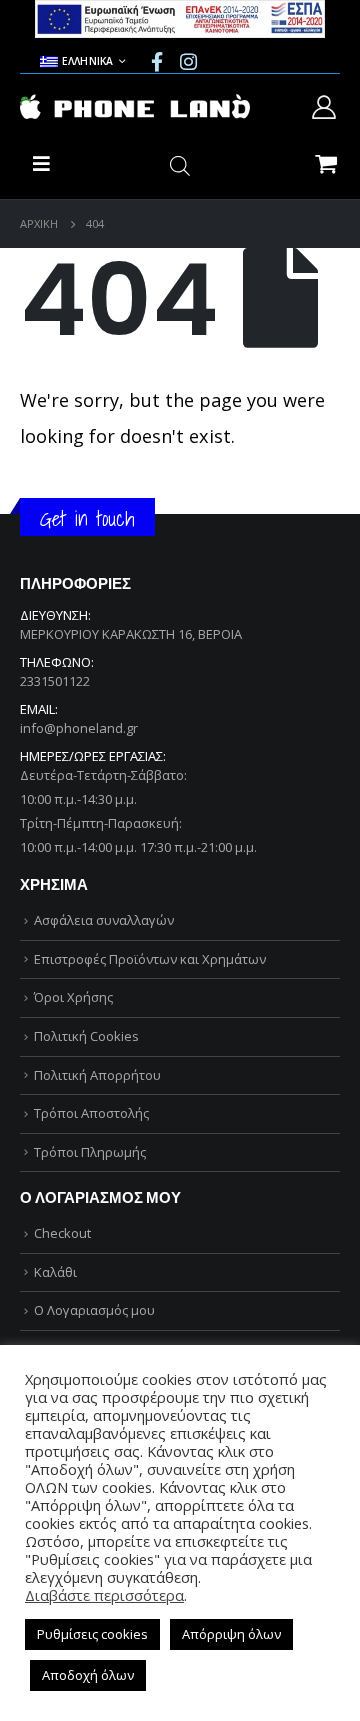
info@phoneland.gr (79, 728)
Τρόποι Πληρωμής (90, 1152)
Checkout (62, 1233)
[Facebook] (157, 61)
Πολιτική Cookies (86, 1036)
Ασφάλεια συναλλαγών (104, 920)
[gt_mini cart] (325, 162)
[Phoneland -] (135, 107)
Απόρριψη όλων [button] (231, 1634)
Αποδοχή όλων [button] (88, 1675)
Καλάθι (55, 1272)
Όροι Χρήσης (73, 997)
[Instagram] (188, 61)
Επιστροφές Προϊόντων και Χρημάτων (150, 959)
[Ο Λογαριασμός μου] (324, 107)
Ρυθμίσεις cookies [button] (92, 1634)
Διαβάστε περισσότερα (104, 1595)
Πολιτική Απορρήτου (97, 1075)
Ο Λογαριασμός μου (94, 1310)
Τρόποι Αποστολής (91, 1113)
